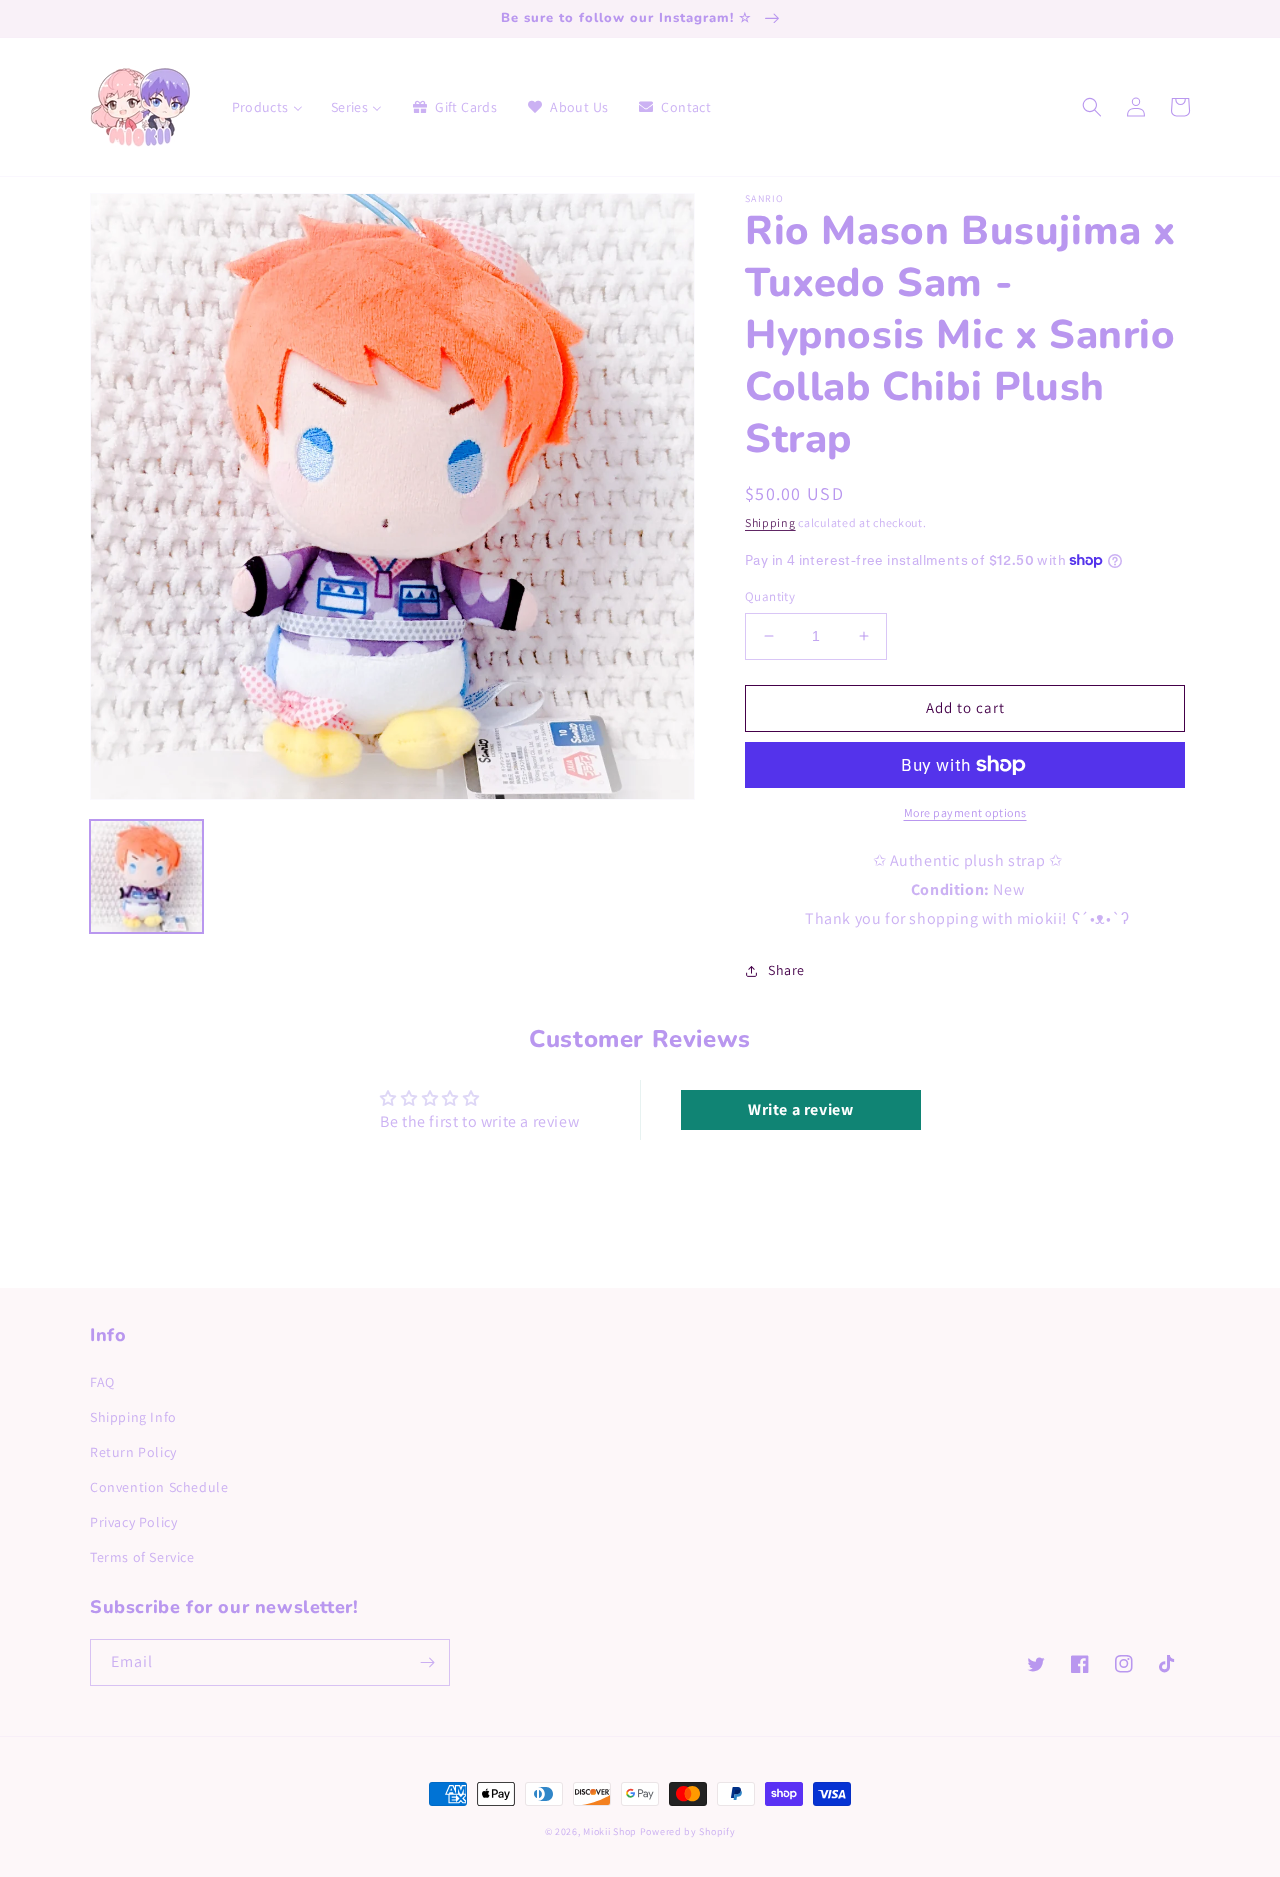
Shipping (770, 522)
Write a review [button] (800, 1109)
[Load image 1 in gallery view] (146, 876)
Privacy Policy (133, 1522)
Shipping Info (133, 1417)
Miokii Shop (610, 1831)
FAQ (102, 1382)
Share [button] (786, 970)
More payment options (965, 812)
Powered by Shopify (688, 1831)
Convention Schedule (159, 1487)
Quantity (770, 596)
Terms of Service (142, 1557)
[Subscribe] (427, 1662)
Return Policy (133, 1452)
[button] (1092, 107)
